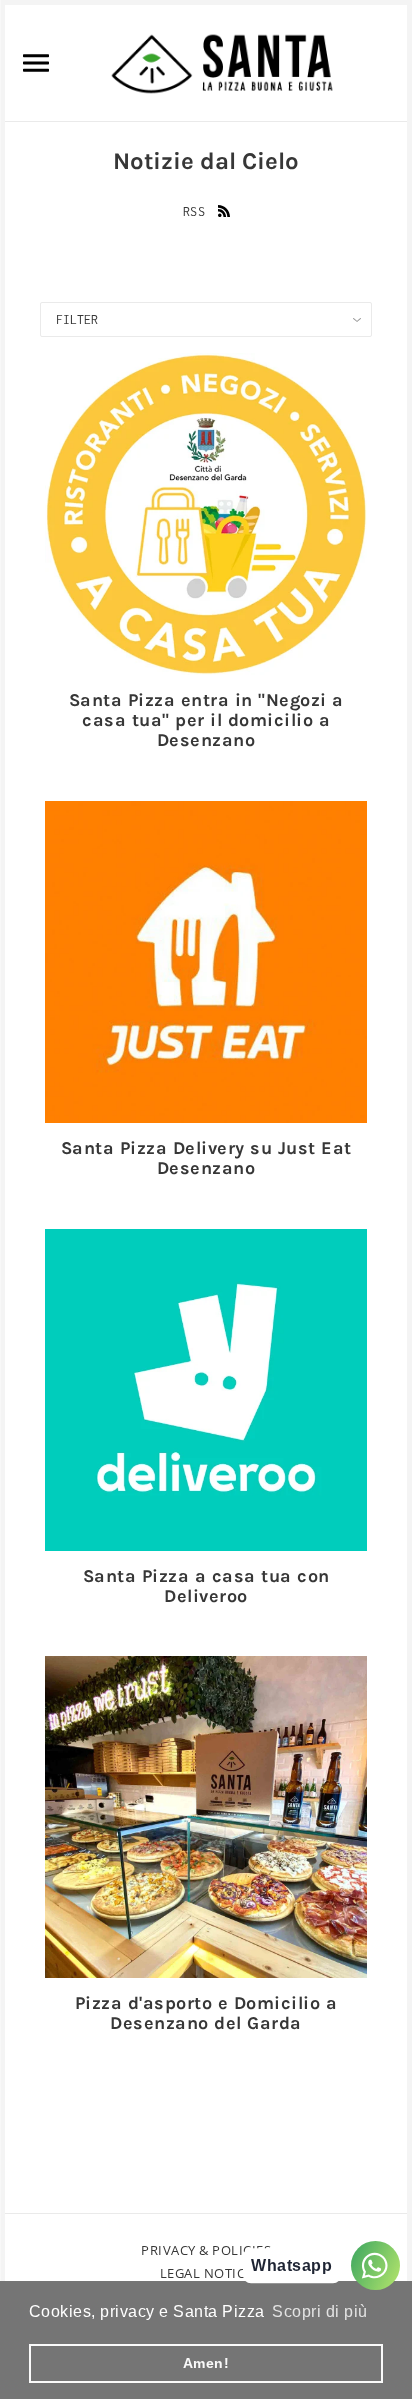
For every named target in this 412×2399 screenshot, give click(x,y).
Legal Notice (206, 2273)
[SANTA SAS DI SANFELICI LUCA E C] (222, 61)
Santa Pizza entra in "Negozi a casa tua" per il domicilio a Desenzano (206, 720)
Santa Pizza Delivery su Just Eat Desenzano (206, 1158)
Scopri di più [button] (320, 2311)
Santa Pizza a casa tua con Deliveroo (206, 1586)
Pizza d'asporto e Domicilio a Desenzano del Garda (206, 2013)
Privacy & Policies (206, 2250)
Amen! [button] (206, 2363)
